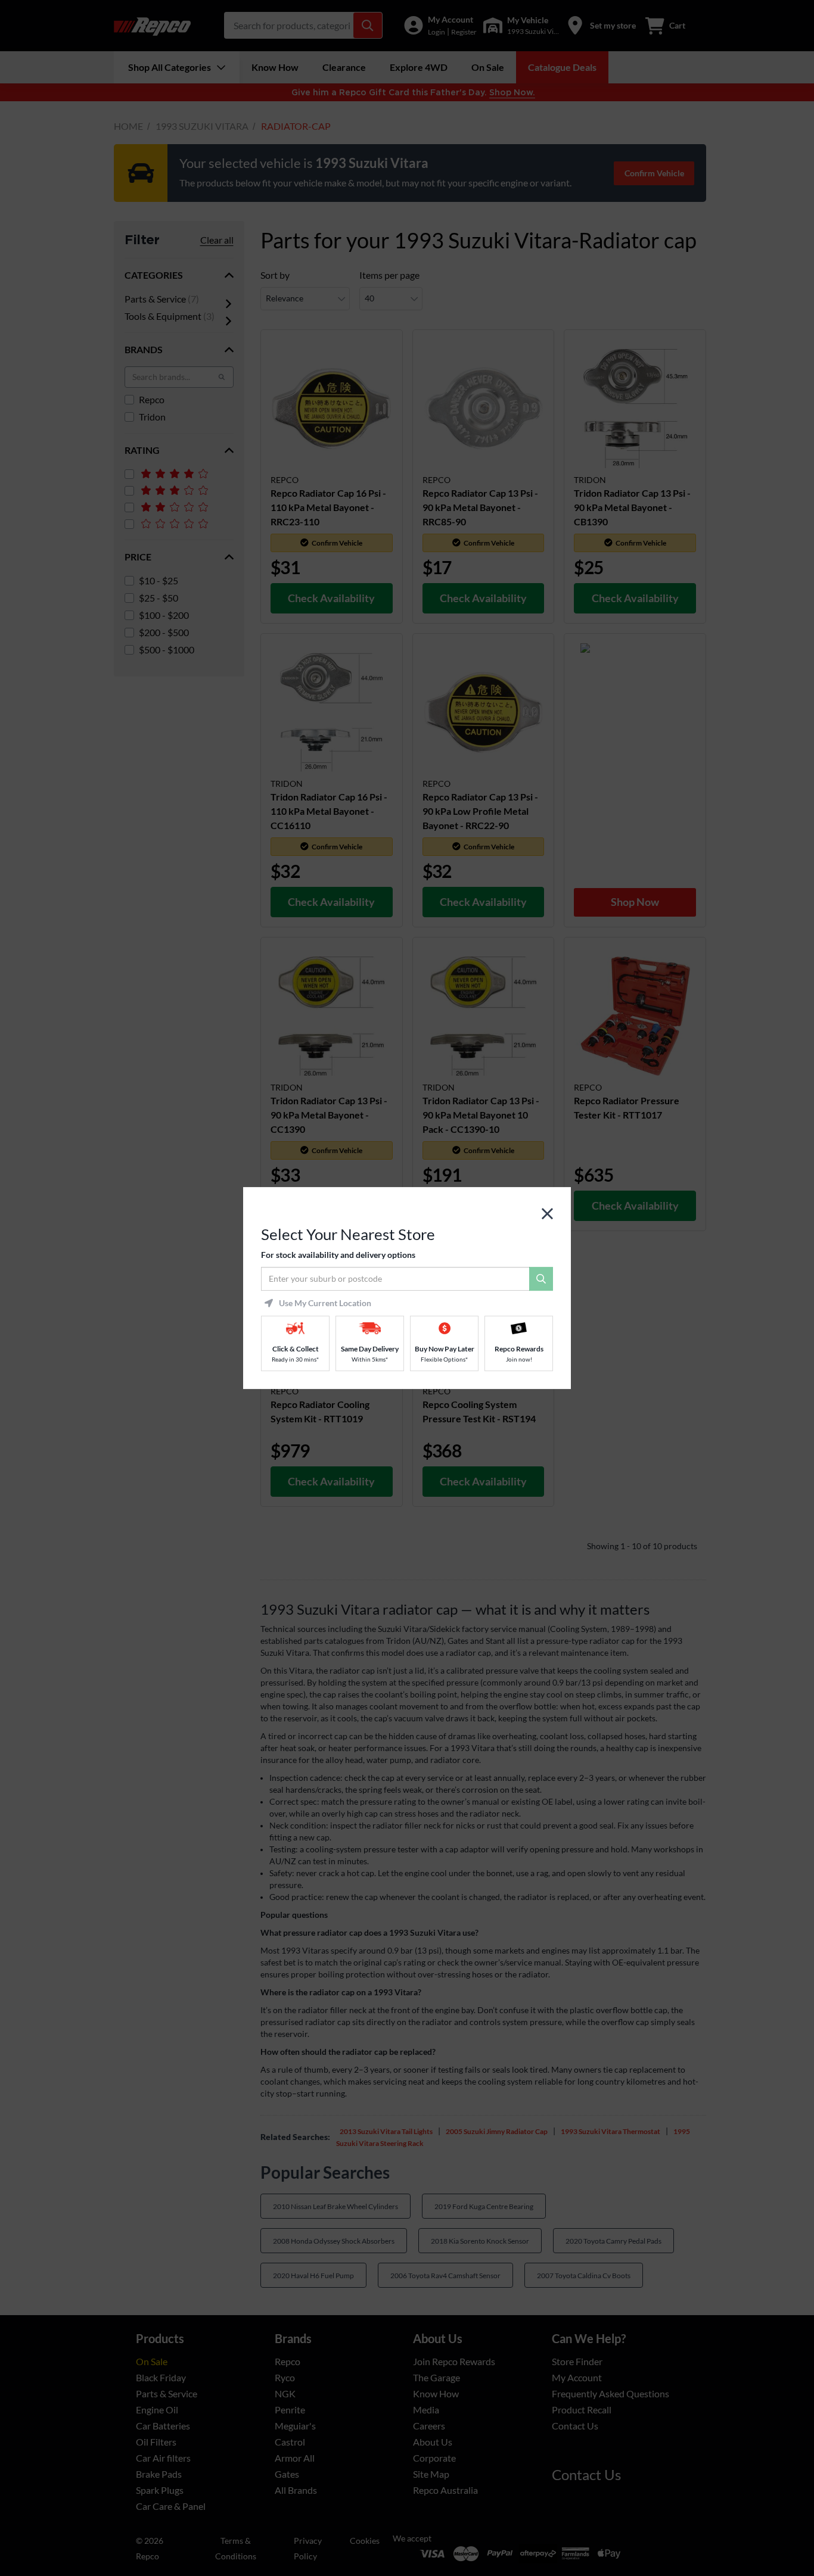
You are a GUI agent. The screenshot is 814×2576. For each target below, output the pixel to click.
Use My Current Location (325, 1303)
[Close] (547, 1214)
